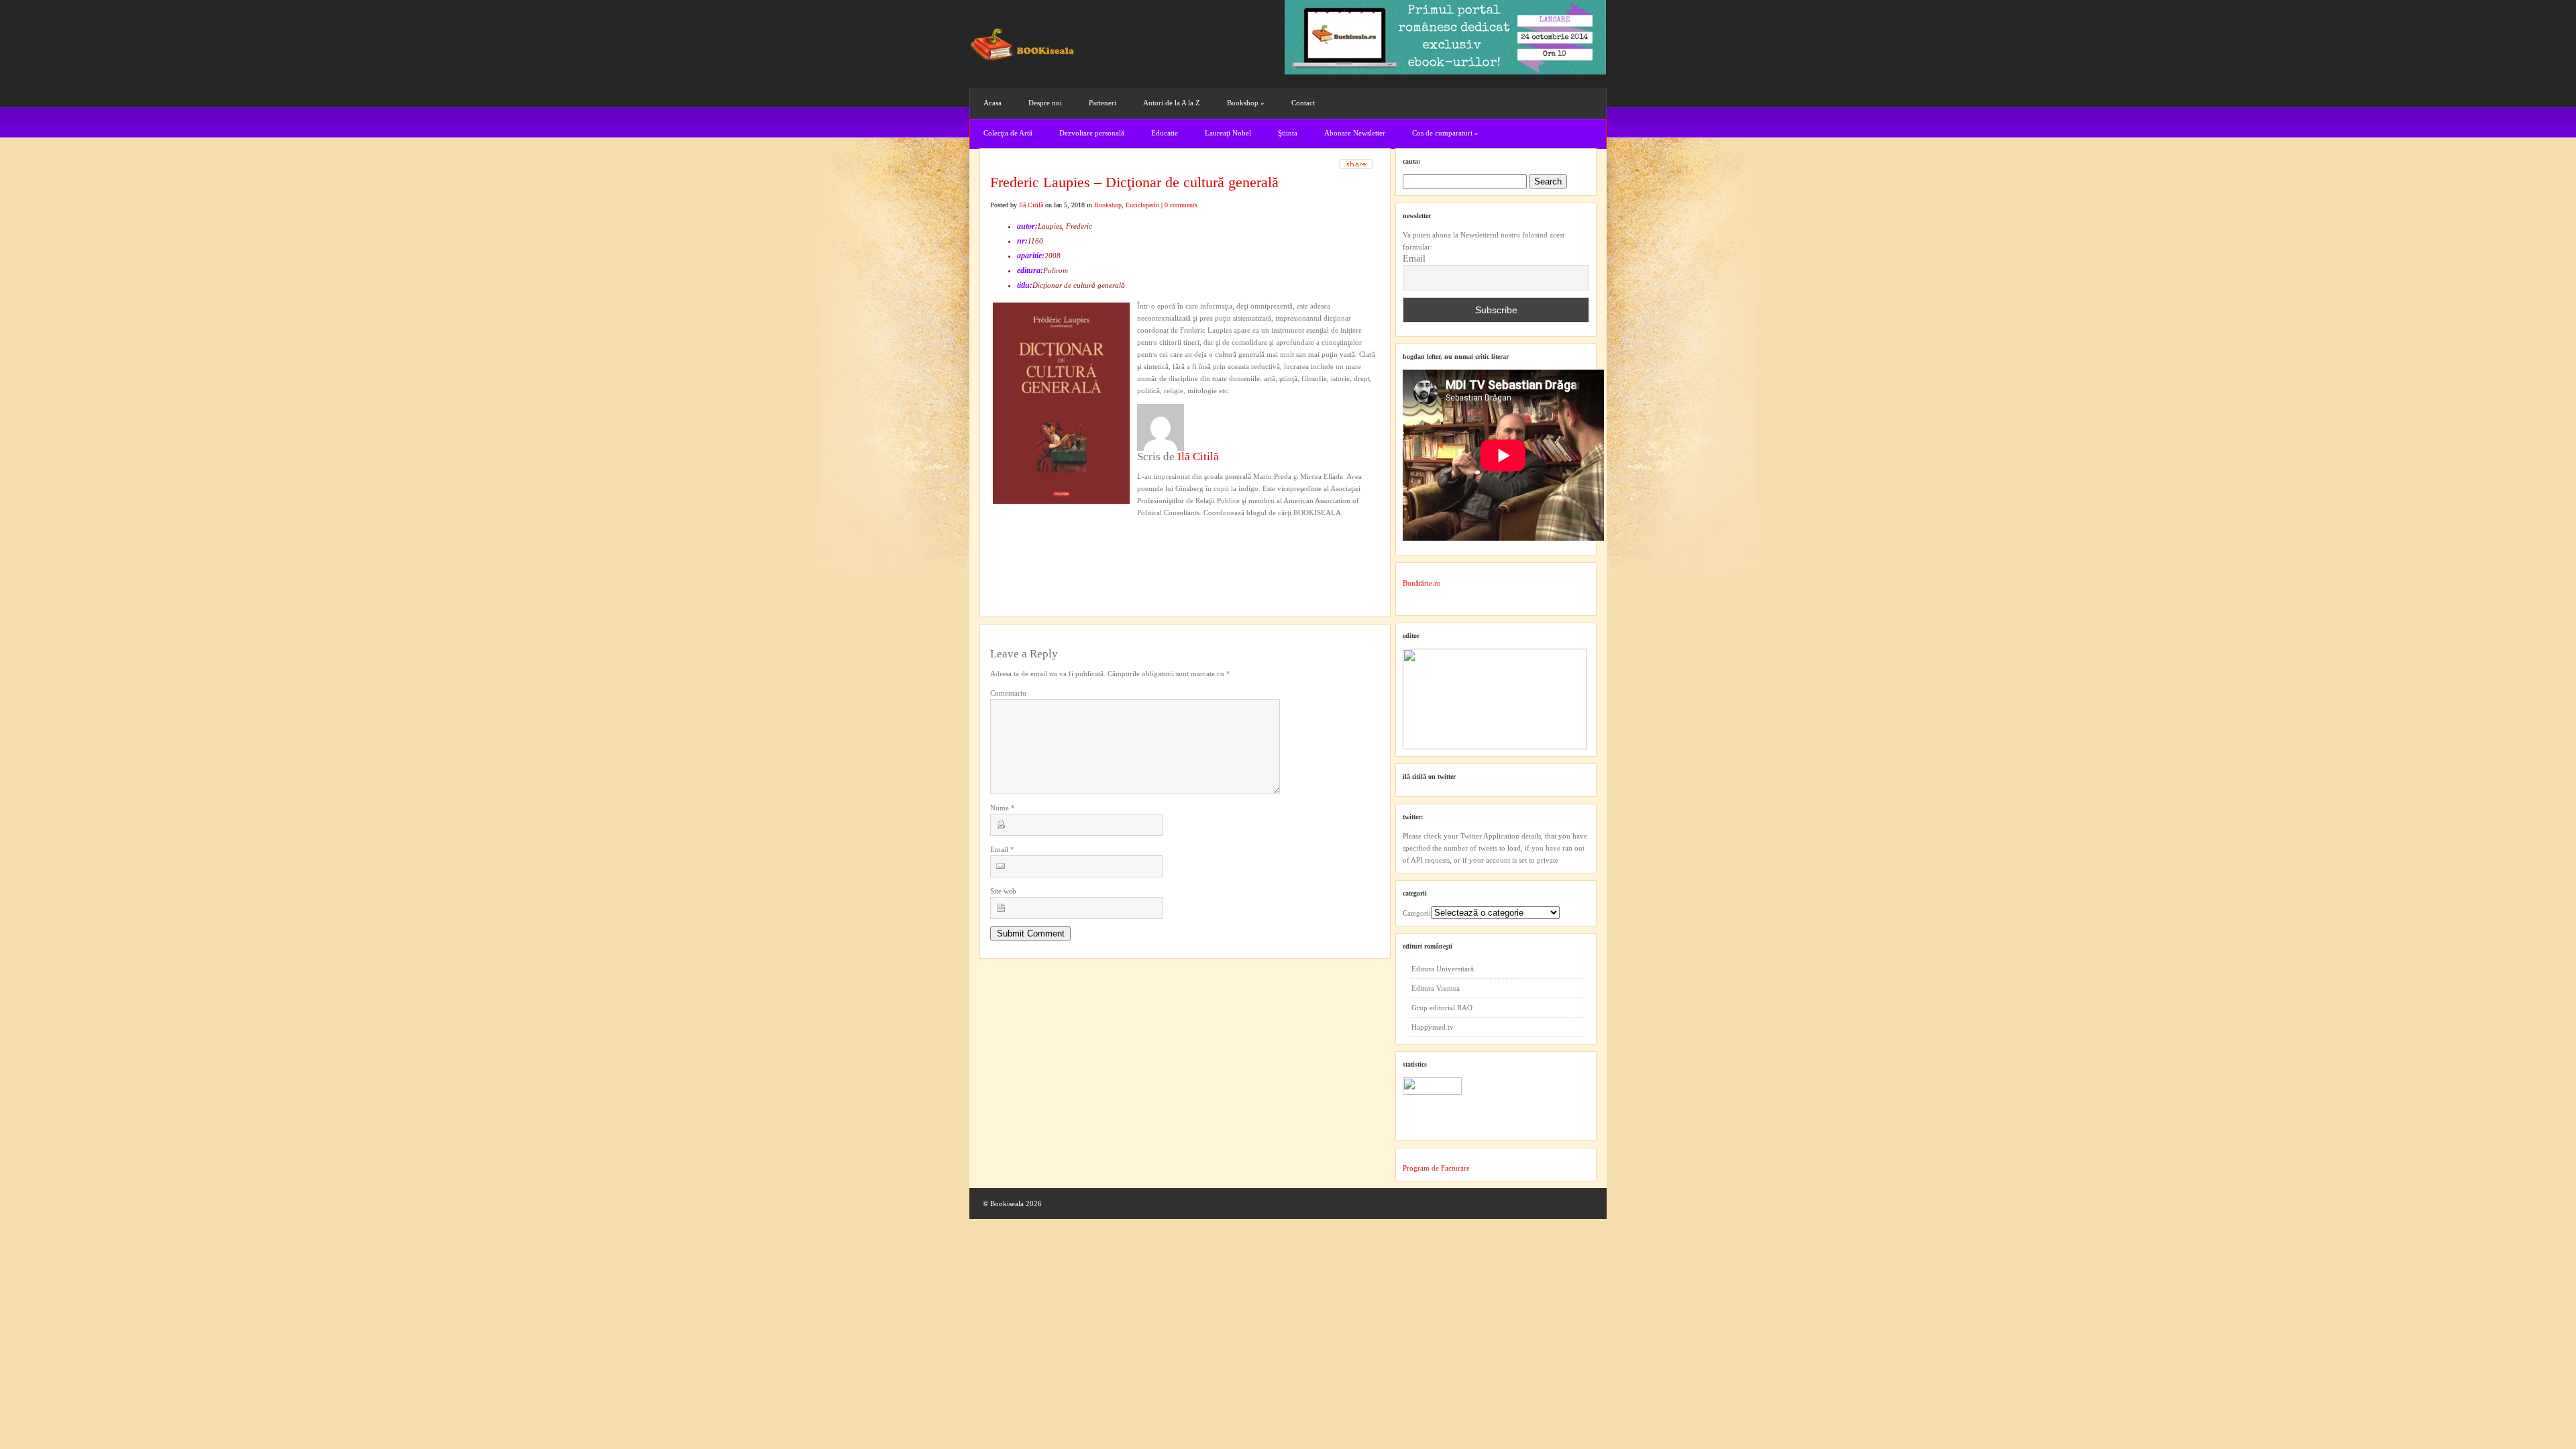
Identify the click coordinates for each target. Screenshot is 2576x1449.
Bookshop (1246, 103)
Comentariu (1008, 693)
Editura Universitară (1443, 969)
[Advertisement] (1062, 546)
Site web (1003, 891)
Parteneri (1103, 103)
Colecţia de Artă (1008, 133)
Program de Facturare (1436, 1168)
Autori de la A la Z (1172, 103)
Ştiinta (1288, 133)
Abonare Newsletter (1355, 133)
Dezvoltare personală (1092, 133)
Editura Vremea (1436, 988)
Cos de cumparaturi (1445, 133)
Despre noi (1045, 103)
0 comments (1181, 205)
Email (1002, 849)
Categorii (1417, 913)
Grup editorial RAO (1442, 1008)
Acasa (992, 103)
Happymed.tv (1433, 1027)
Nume (1003, 808)
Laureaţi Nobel (1228, 133)
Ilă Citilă (1031, 205)
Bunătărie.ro (1422, 583)
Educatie (1165, 133)
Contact (1303, 103)
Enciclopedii (1142, 205)
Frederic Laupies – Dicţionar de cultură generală (1134, 182)
